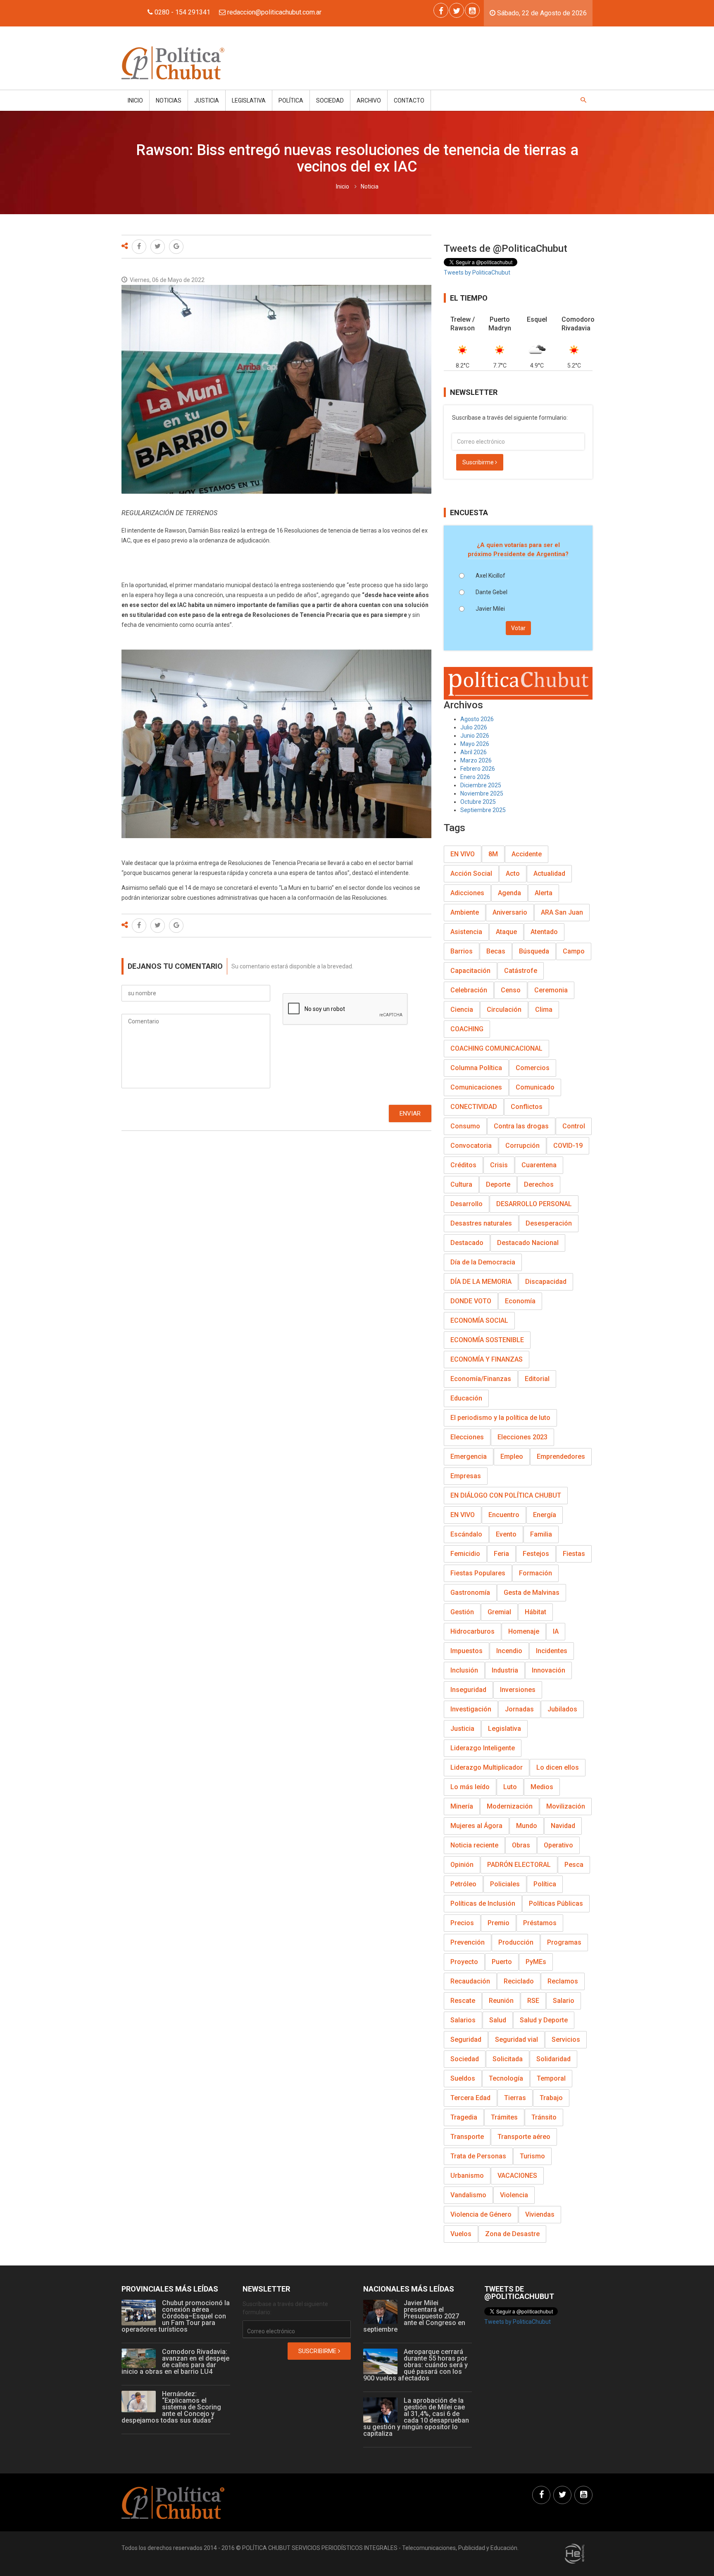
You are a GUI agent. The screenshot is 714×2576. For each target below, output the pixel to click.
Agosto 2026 (477, 719)
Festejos (536, 1554)
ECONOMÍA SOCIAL (479, 1320)
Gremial (499, 1612)
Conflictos (527, 1107)
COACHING (467, 1029)
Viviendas (540, 2214)
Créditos (463, 1165)
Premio (499, 1923)
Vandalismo (468, 2195)
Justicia (207, 100)
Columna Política (476, 1068)
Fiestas (574, 1554)
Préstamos (540, 1923)
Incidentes (552, 1651)
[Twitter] (457, 10)
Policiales (505, 1884)
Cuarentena (539, 1165)
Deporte (498, 1184)
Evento (506, 1534)
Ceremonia (551, 990)
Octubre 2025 (478, 802)
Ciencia (462, 1010)
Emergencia (469, 1456)
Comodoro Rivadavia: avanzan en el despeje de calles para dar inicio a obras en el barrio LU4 (175, 2362)
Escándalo (466, 1534)
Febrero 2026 (478, 769)
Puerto (502, 1962)
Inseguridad (468, 1690)
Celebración (469, 990)
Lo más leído (470, 1787)
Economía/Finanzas (481, 1379)
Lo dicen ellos (558, 1767)
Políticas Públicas (556, 1903)
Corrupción (522, 1146)
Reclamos (563, 1981)
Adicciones (467, 893)
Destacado (467, 1243)
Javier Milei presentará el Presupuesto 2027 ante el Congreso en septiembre (414, 2316)
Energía (545, 1515)
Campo (574, 951)
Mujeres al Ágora (476, 1826)
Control (574, 1126)
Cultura (461, 1184)
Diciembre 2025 (481, 785)
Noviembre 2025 (482, 793)
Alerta (544, 893)
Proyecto (464, 1962)
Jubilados (562, 1709)
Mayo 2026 (475, 744)
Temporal (551, 2078)
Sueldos (463, 2078)
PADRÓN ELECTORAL (519, 1865)
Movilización (566, 1806)
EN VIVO (463, 854)
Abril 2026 (474, 752)
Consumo (465, 1126)
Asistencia (466, 932)
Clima (544, 1010)
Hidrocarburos (472, 1631)
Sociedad (330, 100)
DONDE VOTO (471, 1301)
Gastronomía (470, 1593)
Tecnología (506, 2078)
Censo (511, 990)
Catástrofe (521, 971)
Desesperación (549, 1223)
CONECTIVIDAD (474, 1107)
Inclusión (464, 1670)
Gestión (462, 1612)
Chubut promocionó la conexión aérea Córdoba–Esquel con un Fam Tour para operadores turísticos (176, 2316)
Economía (520, 1301)
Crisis (499, 1165)
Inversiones (518, 1690)
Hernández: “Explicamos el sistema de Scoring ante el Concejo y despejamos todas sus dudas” (171, 2407)
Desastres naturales (481, 1223)
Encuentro (504, 1515)
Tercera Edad (470, 2098)
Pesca (574, 1865)
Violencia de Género (481, 2214)
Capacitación (470, 971)
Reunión (501, 2001)
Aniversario (510, 912)
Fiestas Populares (478, 1573)
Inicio (135, 100)
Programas (564, 1942)
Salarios (463, 2020)
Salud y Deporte (544, 2020)
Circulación (504, 1010)
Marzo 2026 (476, 760)
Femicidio (465, 1554)
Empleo (512, 1456)
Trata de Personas (478, 2156)
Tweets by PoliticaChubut (477, 272)
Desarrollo (466, 1204)
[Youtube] (472, 10)
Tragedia (464, 2117)
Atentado (544, 932)
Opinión (462, 1865)
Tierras (515, 2098)
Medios (542, 1787)
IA (556, 1631)
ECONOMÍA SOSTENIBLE (487, 1340)
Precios (462, 1923)
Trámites (504, 2117)
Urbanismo (467, 2176)
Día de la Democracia (483, 1262)
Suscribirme (479, 462)
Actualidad (549, 873)
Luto (510, 1787)
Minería (462, 1806)
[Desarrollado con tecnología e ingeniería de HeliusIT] (575, 2553)
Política (291, 100)
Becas (496, 951)
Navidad (563, 1826)
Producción (516, 1942)
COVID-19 (568, 1146)
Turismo (532, 2156)
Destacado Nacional (528, 1243)
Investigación (471, 1709)
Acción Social (471, 873)
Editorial (537, 1379)
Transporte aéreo (524, 2137)
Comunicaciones (476, 1087)
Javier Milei (490, 609)
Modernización (510, 1806)
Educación (466, 1398)
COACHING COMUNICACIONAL (496, 1048)
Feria (501, 1554)
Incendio (509, 1651)
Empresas (466, 1476)
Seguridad (466, 2040)
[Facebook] (441, 10)
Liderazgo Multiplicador (487, 1767)
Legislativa (249, 100)
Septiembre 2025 (483, 810)
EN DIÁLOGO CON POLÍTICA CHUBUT (506, 1495)
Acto (513, 873)
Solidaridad (553, 2059)
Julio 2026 (474, 727)
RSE (533, 2001)
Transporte (467, 2137)
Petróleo (463, 1884)
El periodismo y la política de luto (500, 1418)
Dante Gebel (491, 592)
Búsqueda (534, 951)
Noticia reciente (474, 1845)
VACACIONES (517, 2176)
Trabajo (551, 2098)
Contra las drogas (521, 1126)
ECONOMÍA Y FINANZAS (487, 1359)
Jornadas (519, 1709)
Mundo (527, 1826)
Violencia (514, 2195)
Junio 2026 (475, 736)
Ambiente (465, 912)
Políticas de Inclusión (483, 1903)
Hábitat (535, 1612)
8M (493, 854)
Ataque (506, 932)
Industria (505, 1670)
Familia (541, 1534)
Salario (564, 2001)
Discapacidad (546, 1282)
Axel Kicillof (490, 576)
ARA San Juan (562, 912)
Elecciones (467, 1437)
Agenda (509, 893)
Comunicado (535, 1087)
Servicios (566, 2040)
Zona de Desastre (512, 2234)
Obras (521, 1845)
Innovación (549, 1670)
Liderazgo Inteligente (483, 1748)
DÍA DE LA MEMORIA (481, 1282)
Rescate (463, 2001)
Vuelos (461, 2234)
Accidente (527, 854)
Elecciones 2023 (522, 1437)
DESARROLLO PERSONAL (534, 1204)
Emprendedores (561, 1456)
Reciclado (519, 1981)
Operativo (558, 1845)
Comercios (533, 1068)
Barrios (462, 951)
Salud (498, 2020)
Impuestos (466, 1651)
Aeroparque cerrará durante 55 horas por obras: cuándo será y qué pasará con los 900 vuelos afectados (415, 2365)
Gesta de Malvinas (532, 1593)
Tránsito (544, 2117)
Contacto (409, 100)
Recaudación (470, 1981)
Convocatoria (471, 1146)
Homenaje (524, 1631)
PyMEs (536, 1962)
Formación (535, 1573)
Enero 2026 (475, 777)
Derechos (539, 1184)
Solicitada (508, 2059)
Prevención (468, 1942)
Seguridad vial (516, 2040)
